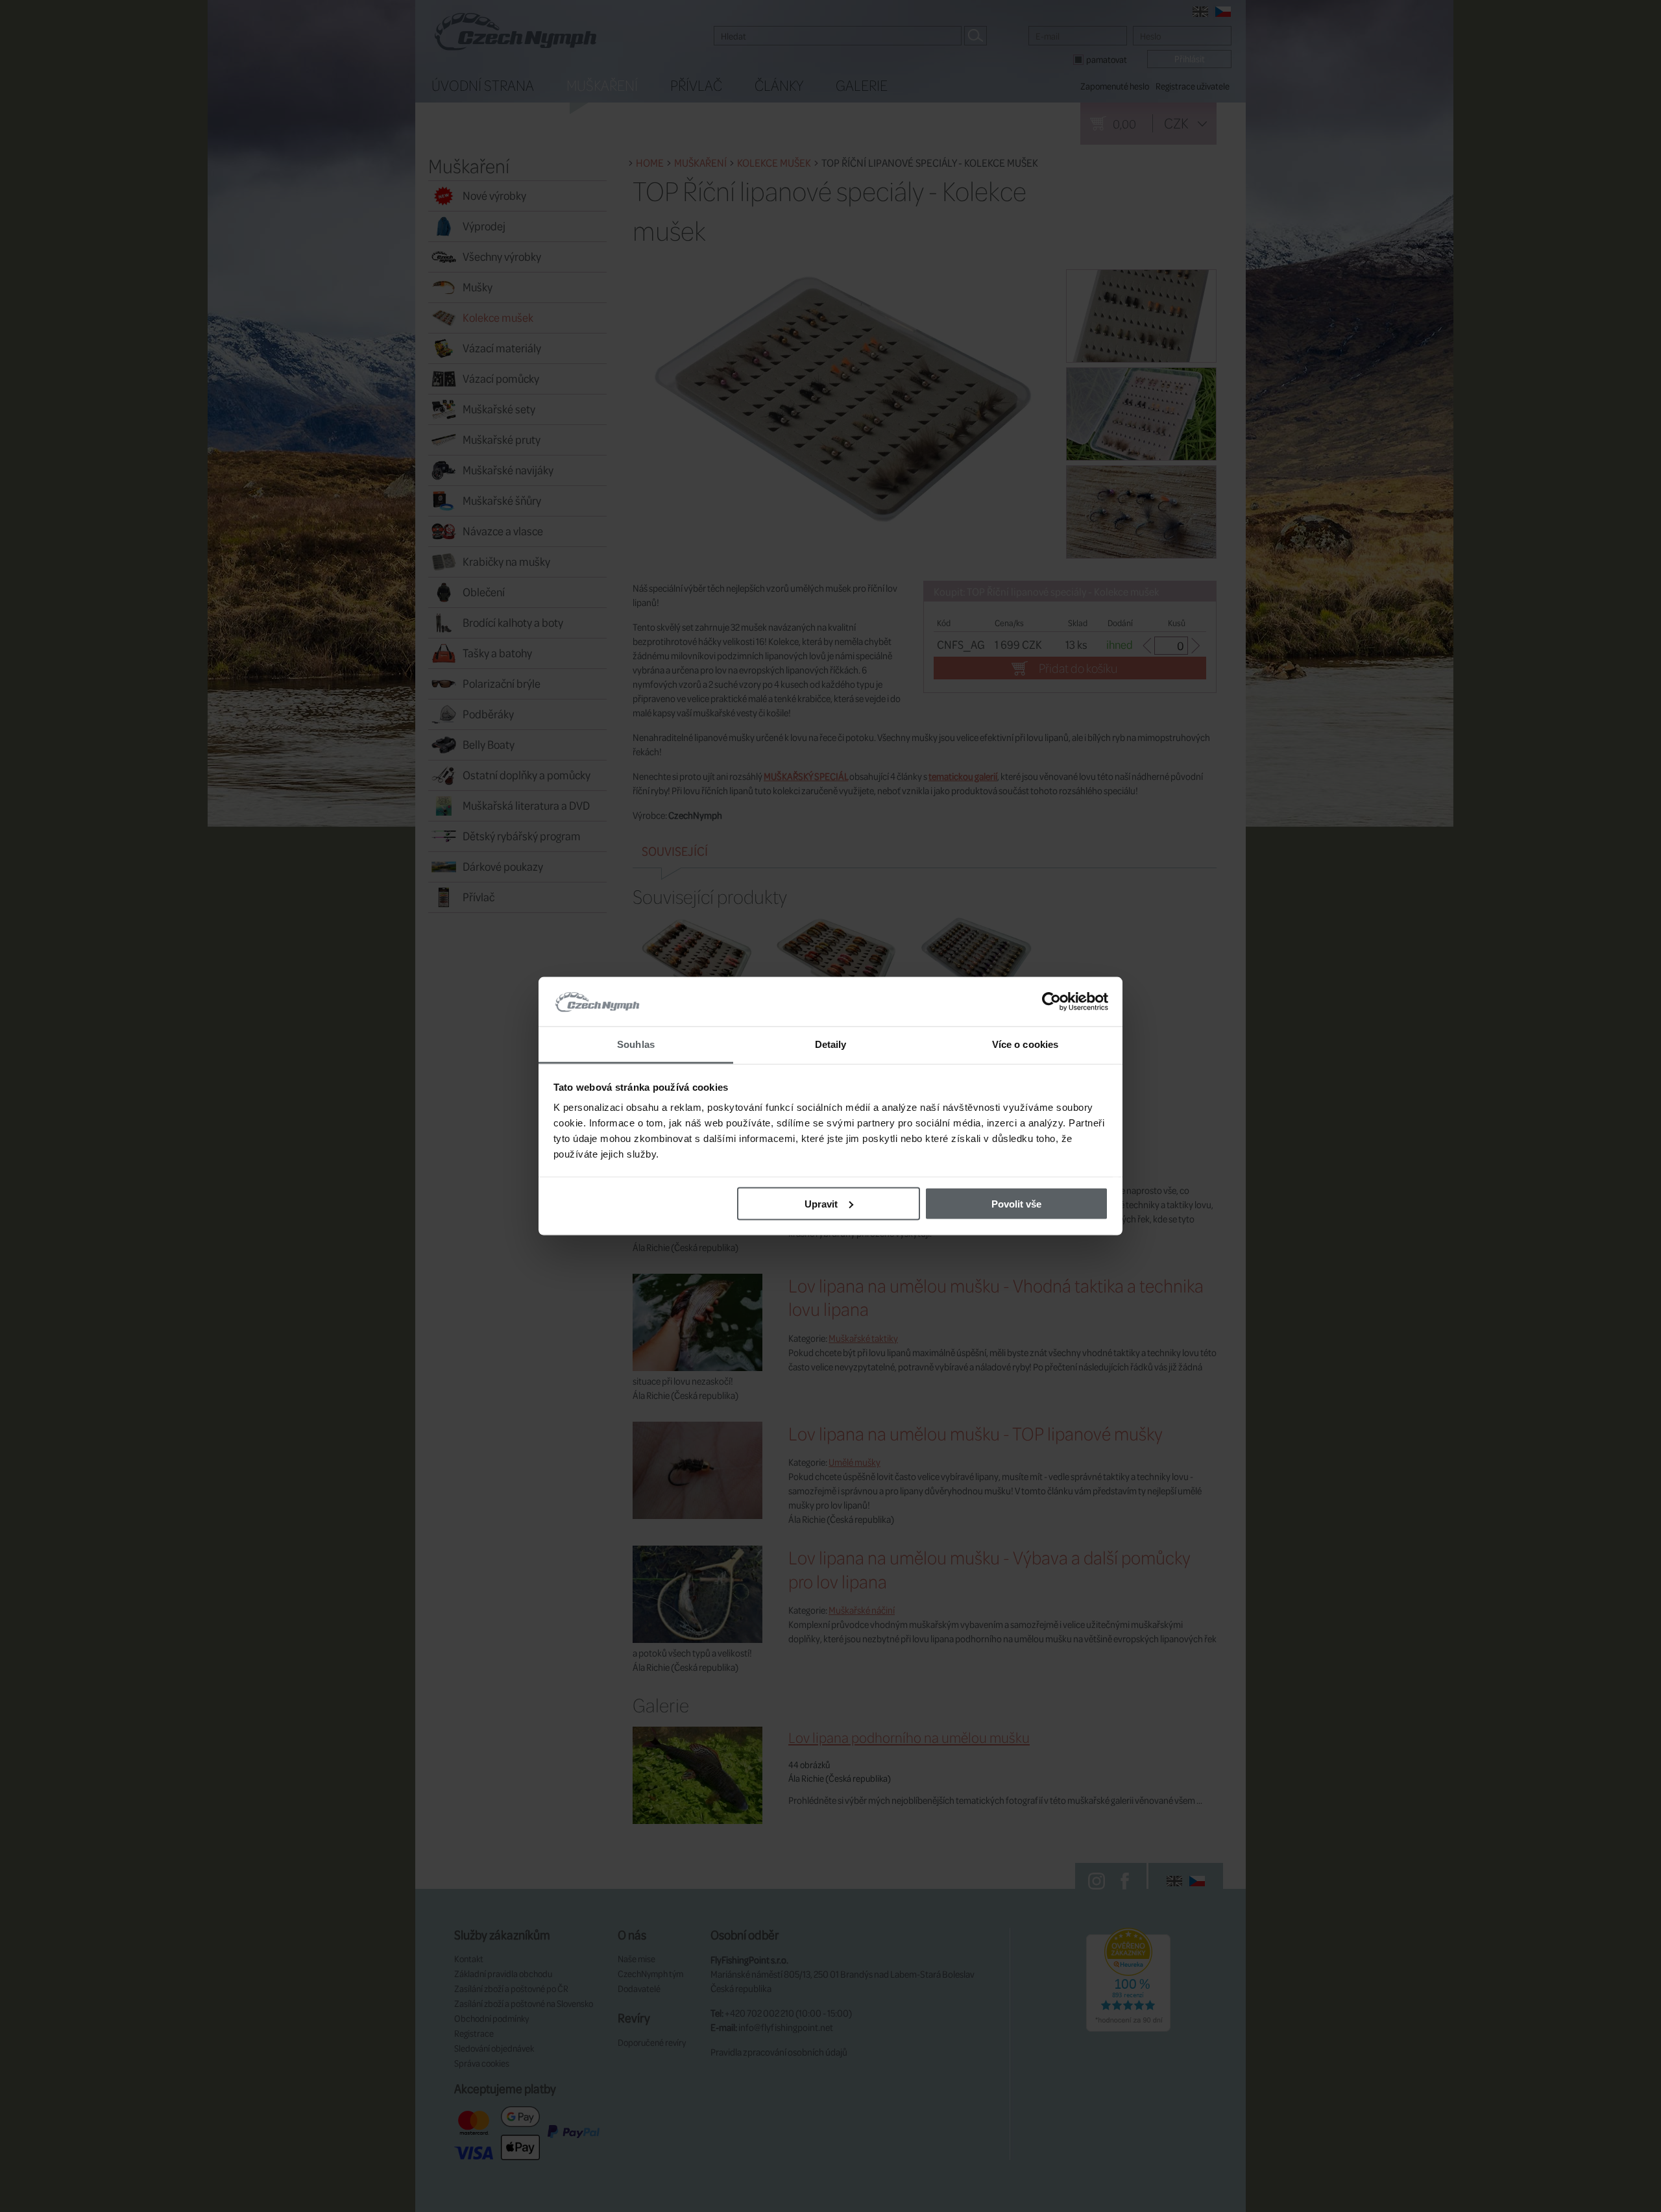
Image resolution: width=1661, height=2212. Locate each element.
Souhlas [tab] (636, 1044)
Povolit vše (1016, 1203)
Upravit (821, 1203)
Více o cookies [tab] (1025, 1044)
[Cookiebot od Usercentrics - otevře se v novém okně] (1051, 1002)
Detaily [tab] (831, 1044)
